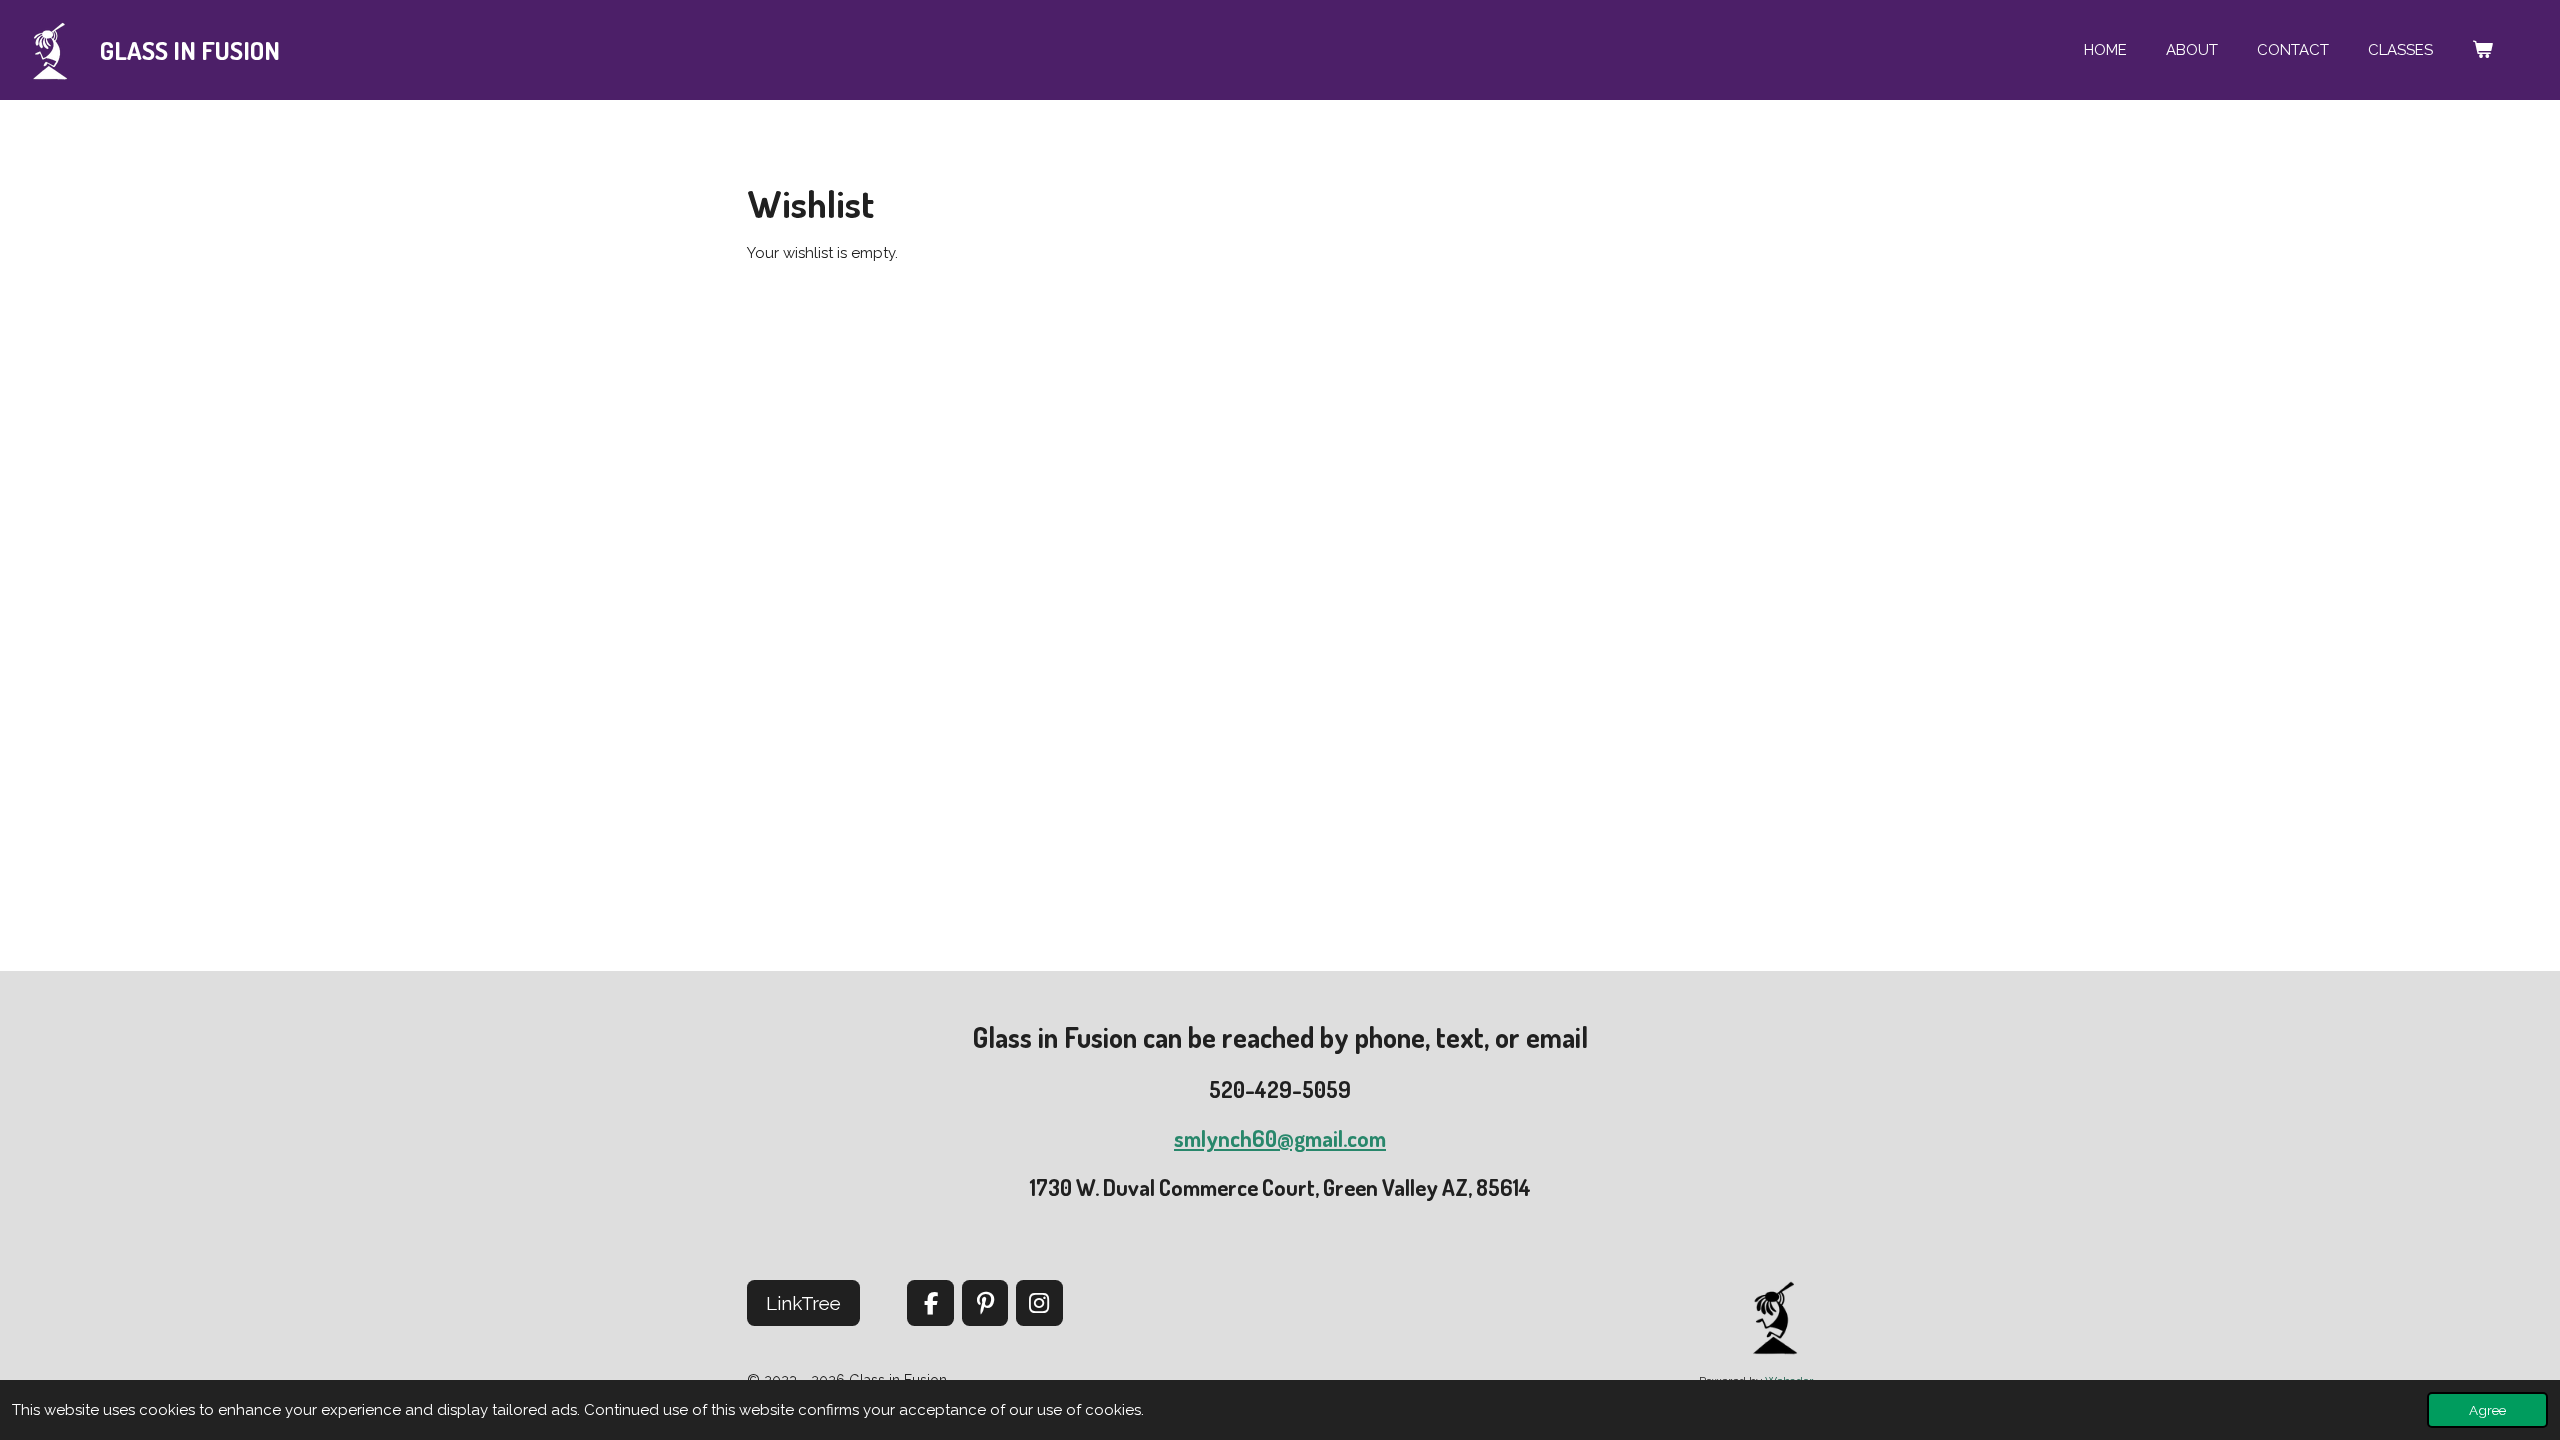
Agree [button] (2487, 1410)
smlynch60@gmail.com (1280, 1138)
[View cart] (2482, 50)
